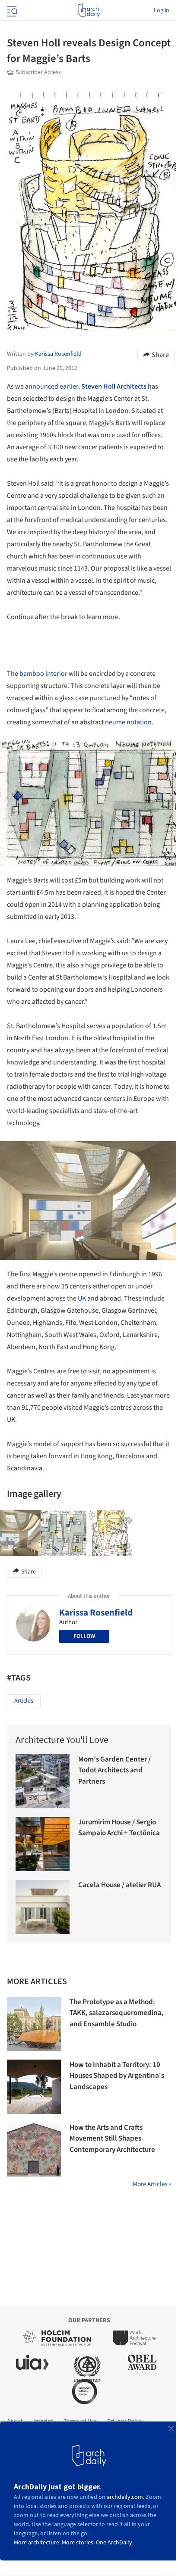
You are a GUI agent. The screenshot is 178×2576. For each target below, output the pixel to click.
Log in (162, 10)
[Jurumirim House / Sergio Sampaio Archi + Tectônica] (43, 1844)
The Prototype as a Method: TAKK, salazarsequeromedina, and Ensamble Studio (117, 2013)
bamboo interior (43, 674)
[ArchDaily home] (89, 10)
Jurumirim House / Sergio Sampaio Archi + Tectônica (119, 1828)
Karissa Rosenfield (96, 1612)
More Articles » (152, 2184)
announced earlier (52, 386)
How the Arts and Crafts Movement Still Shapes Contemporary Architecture (112, 2139)
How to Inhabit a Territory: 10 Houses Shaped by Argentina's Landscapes (117, 2076)
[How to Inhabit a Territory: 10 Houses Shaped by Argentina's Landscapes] (34, 2087)
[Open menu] (11, 10)
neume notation (128, 722)
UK (82, 1298)
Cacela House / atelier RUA (119, 1885)
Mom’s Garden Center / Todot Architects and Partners (114, 1770)
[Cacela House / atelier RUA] (43, 1907)
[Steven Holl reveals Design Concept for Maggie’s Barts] (64, 1533)
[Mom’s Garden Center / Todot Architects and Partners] (43, 1781)
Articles (24, 1701)
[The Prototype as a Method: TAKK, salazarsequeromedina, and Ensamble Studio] (34, 2024)
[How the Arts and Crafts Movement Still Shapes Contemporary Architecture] (34, 2149)
